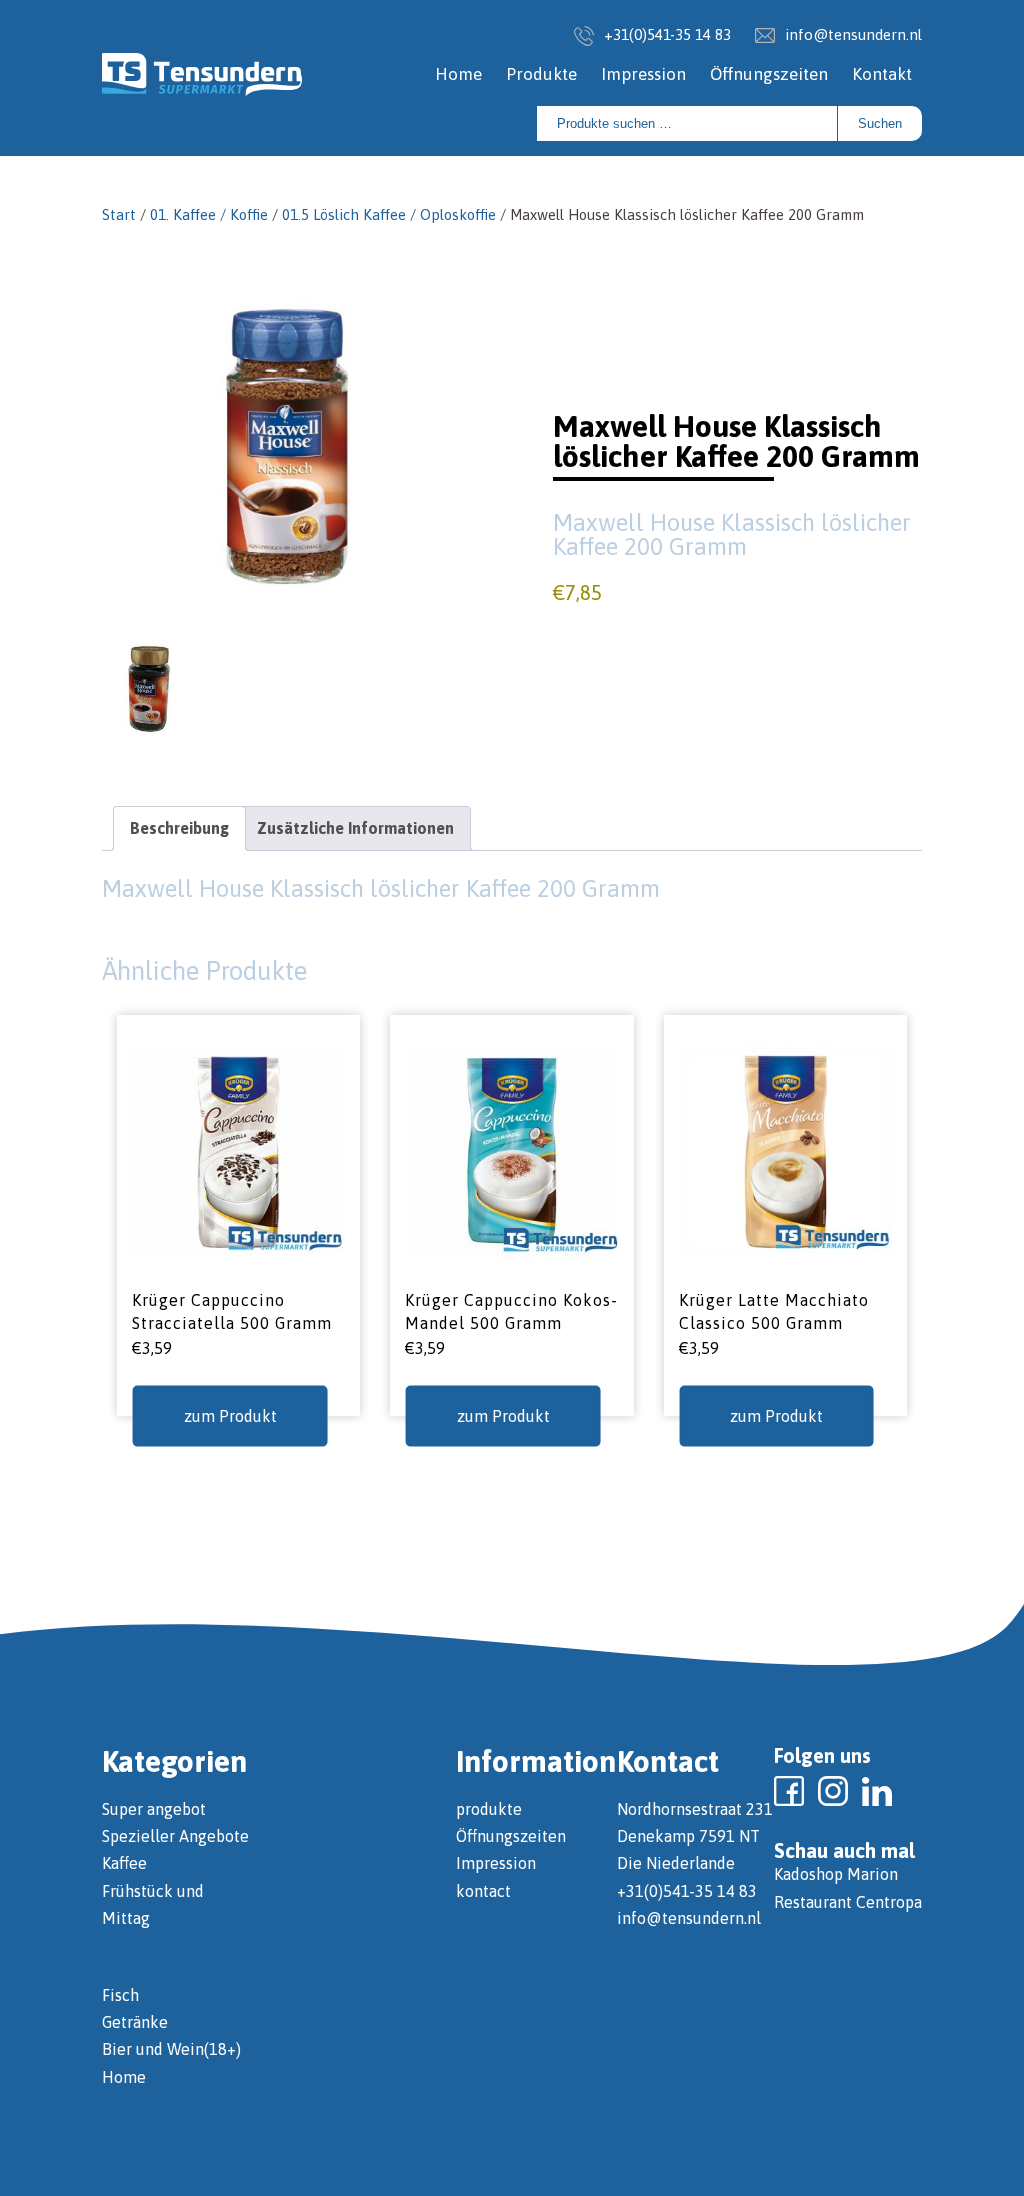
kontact (483, 1891)
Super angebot (154, 1809)
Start (119, 214)
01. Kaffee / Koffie (209, 214)
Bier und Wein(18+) (171, 2049)
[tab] (179, 828)
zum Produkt (230, 1415)
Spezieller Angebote (175, 1836)
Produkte (541, 74)
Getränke (135, 2022)
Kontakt (882, 74)
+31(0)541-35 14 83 (667, 34)
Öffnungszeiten (769, 74)
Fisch (120, 1995)
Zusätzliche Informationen (355, 828)
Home (458, 74)
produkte (489, 1809)
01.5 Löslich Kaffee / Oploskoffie (389, 214)
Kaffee (124, 1863)
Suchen (880, 123)
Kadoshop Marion (836, 1874)
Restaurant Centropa (848, 1902)
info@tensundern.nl (853, 34)
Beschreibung (179, 828)
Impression (643, 74)
